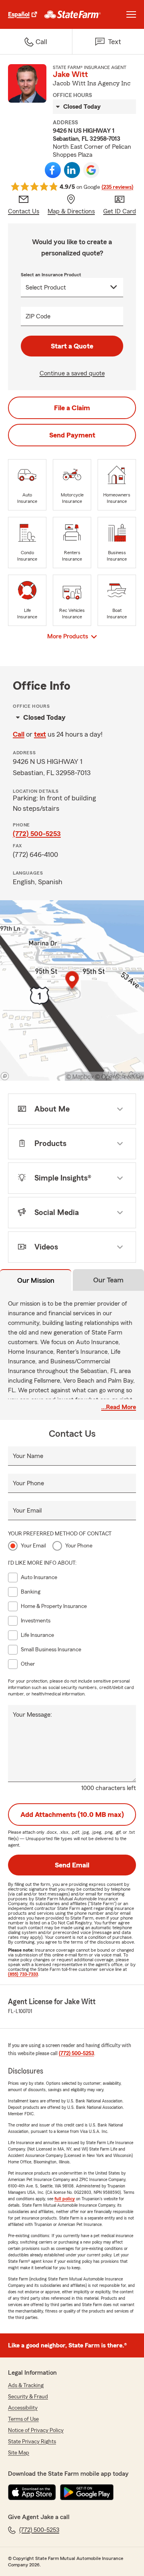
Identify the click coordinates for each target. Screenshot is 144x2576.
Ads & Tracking (26, 2386)
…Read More (119, 1407)
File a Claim (72, 408)
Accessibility (23, 2408)
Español (19, 14)
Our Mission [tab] (36, 1280)
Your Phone (28, 1483)
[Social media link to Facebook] (53, 170)
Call (19, 734)
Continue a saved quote (72, 373)
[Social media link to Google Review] (91, 170)
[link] (73, 14)
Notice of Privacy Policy (36, 2430)
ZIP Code (38, 316)
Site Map (19, 2453)
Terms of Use (23, 2419)
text (40, 734)
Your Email (27, 1511)
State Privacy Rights (32, 2442)
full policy (65, 2199)
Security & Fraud (28, 2397)
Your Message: (32, 1715)
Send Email (72, 1865)
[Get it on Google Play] (87, 2492)
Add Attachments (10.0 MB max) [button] (72, 1815)
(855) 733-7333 (23, 1974)
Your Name (28, 1456)
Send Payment (72, 435)
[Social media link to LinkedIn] (72, 170)
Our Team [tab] (108, 1280)
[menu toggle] (131, 14)
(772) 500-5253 (37, 834)
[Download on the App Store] (32, 2492)
